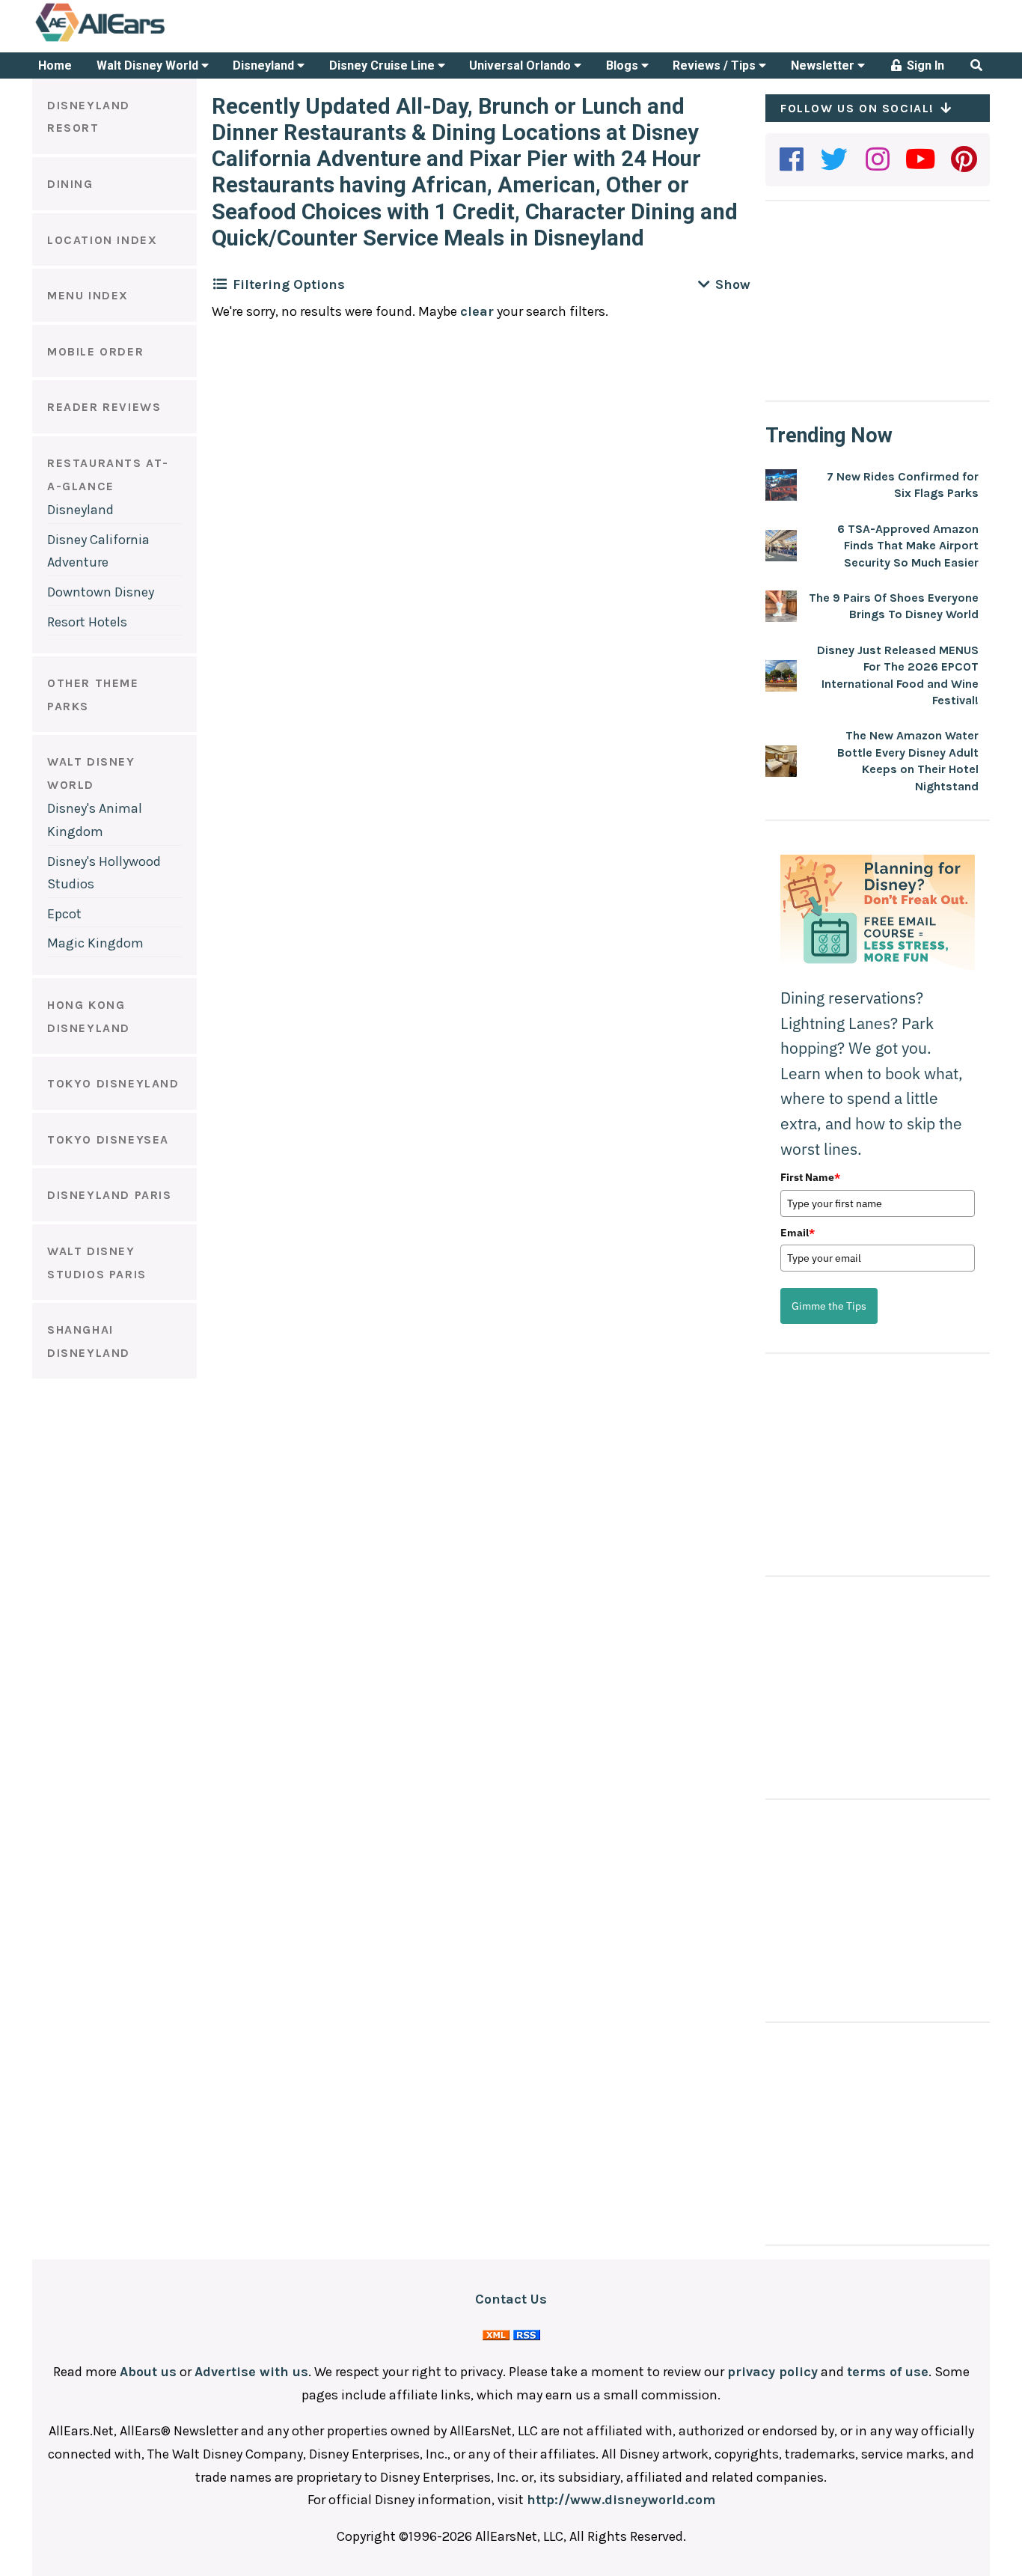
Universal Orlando (521, 65)
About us (148, 2372)
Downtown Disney (101, 592)
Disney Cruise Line (383, 65)
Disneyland (265, 65)
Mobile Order (95, 351)
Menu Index (88, 295)
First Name (810, 1177)
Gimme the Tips (829, 1306)
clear (477, 311)
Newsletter (824, 65)
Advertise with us (251, 2372)
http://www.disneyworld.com (621, 2500)
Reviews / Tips (716, 65)
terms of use (888, 2372)
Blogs (624, 65)
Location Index (102, 240)
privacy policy (772, 2372)
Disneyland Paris (110, 1195)
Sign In (924, 65)
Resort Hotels (87, 622)
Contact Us (511, 2299)
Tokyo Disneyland (113, 1083)
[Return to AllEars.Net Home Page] (147, 40)
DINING (70, 184)
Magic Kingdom (95, 943)
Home (55, 65)
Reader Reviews (104, 407)
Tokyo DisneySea (108, 1139)
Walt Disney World (149, 65)
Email (798, 1233)
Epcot (64, 914)
